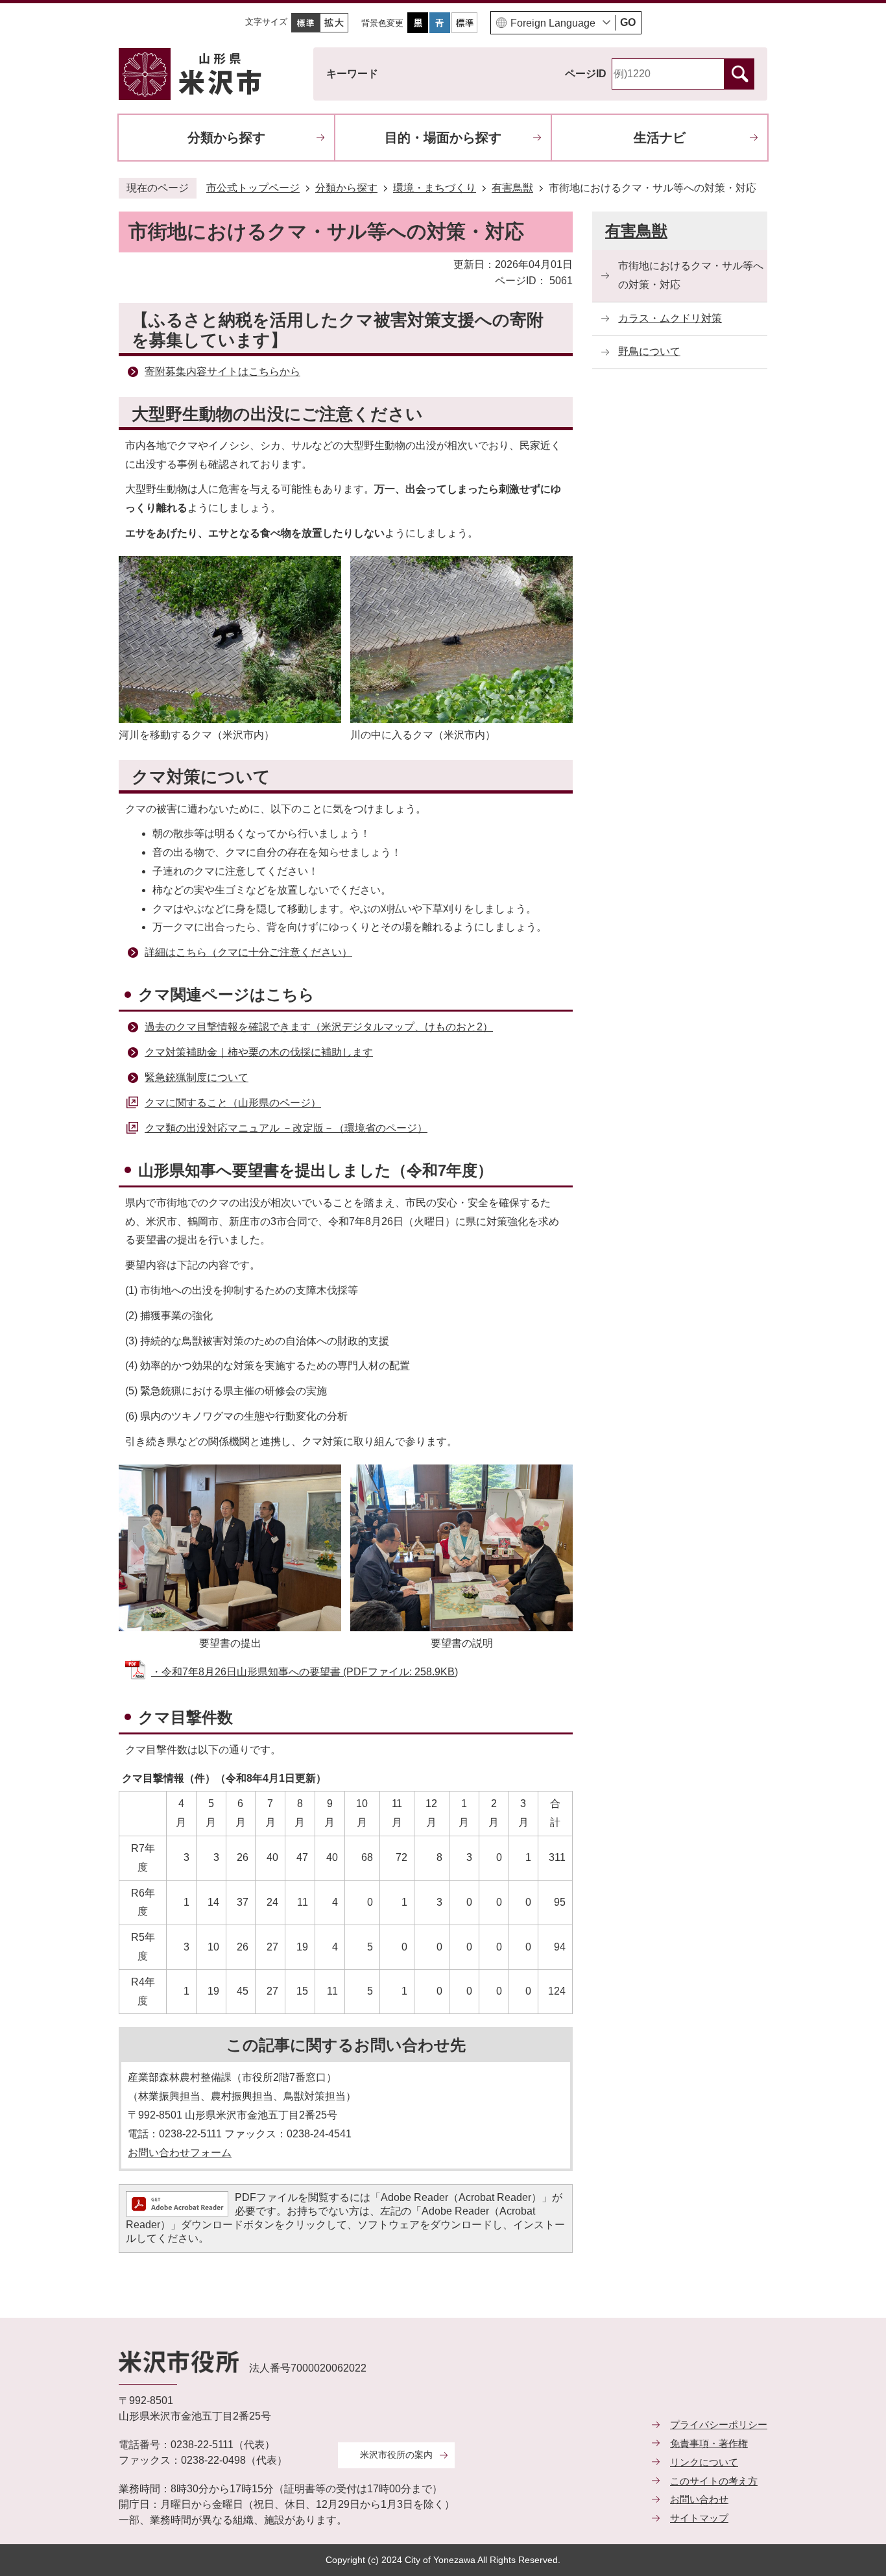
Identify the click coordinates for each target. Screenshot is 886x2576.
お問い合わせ (699, 2499)
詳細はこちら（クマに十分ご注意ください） (248, 952)
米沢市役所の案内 (396, 2455)
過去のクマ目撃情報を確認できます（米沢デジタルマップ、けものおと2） (319, 1027)
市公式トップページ (253, 188)
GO (628, 22)
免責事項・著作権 (709, 2443)
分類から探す (226, 138)
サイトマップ (699, 2518)
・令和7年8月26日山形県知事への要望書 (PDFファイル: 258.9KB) (305, 1672)
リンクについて (704, 2462)
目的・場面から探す (443, 138)
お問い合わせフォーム (180, 2153)
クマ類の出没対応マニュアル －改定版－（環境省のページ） (286, 1128)
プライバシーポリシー (719, 2424)
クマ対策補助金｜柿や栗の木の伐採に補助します (259, 1052)
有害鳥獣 (512, 188)
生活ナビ (660, 138)
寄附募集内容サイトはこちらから (222, 371)
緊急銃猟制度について (197, 1077)
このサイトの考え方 (714, 2481)
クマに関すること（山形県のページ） (233, 1103)
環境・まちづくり (435, 188)
